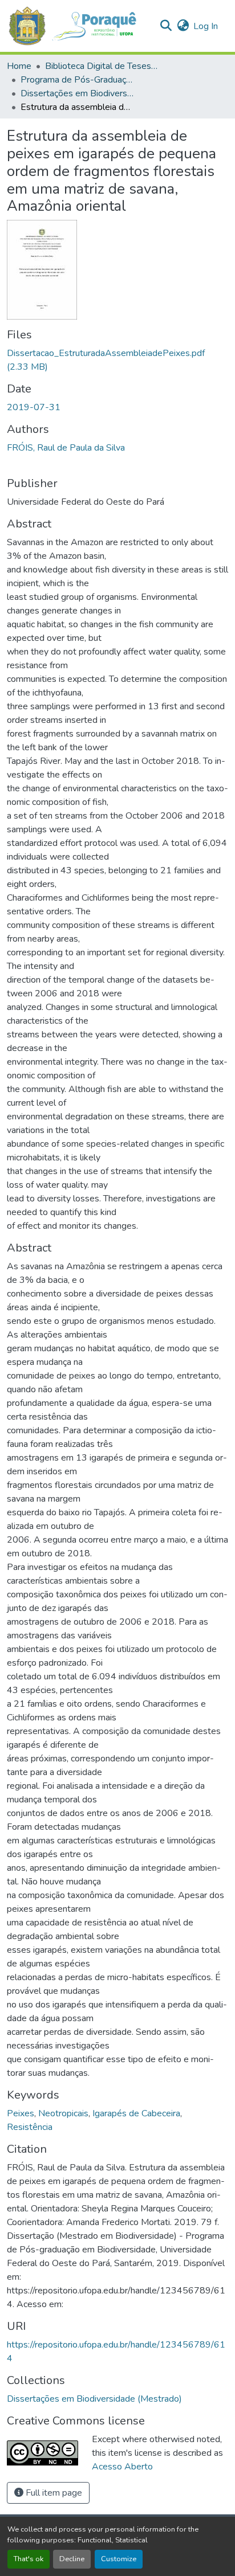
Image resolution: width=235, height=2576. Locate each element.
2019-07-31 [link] (34, 407)
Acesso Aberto (122, 2467)
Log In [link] (206, 26)
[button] (78, 26)
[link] (117, 360)
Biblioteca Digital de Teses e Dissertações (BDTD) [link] (102, 66)
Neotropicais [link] (63, 2113)
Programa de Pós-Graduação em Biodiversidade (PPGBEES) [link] (78, 80)
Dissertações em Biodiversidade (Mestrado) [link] (78, 93)
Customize (119, 2559)
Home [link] (19, 66)
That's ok (29, 2559)
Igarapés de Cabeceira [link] (136, 2113)
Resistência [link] (30, 2127)
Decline (72, 2559)
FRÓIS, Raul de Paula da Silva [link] (66, 448)
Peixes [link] (21, 2113)
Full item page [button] (53, 2493)
